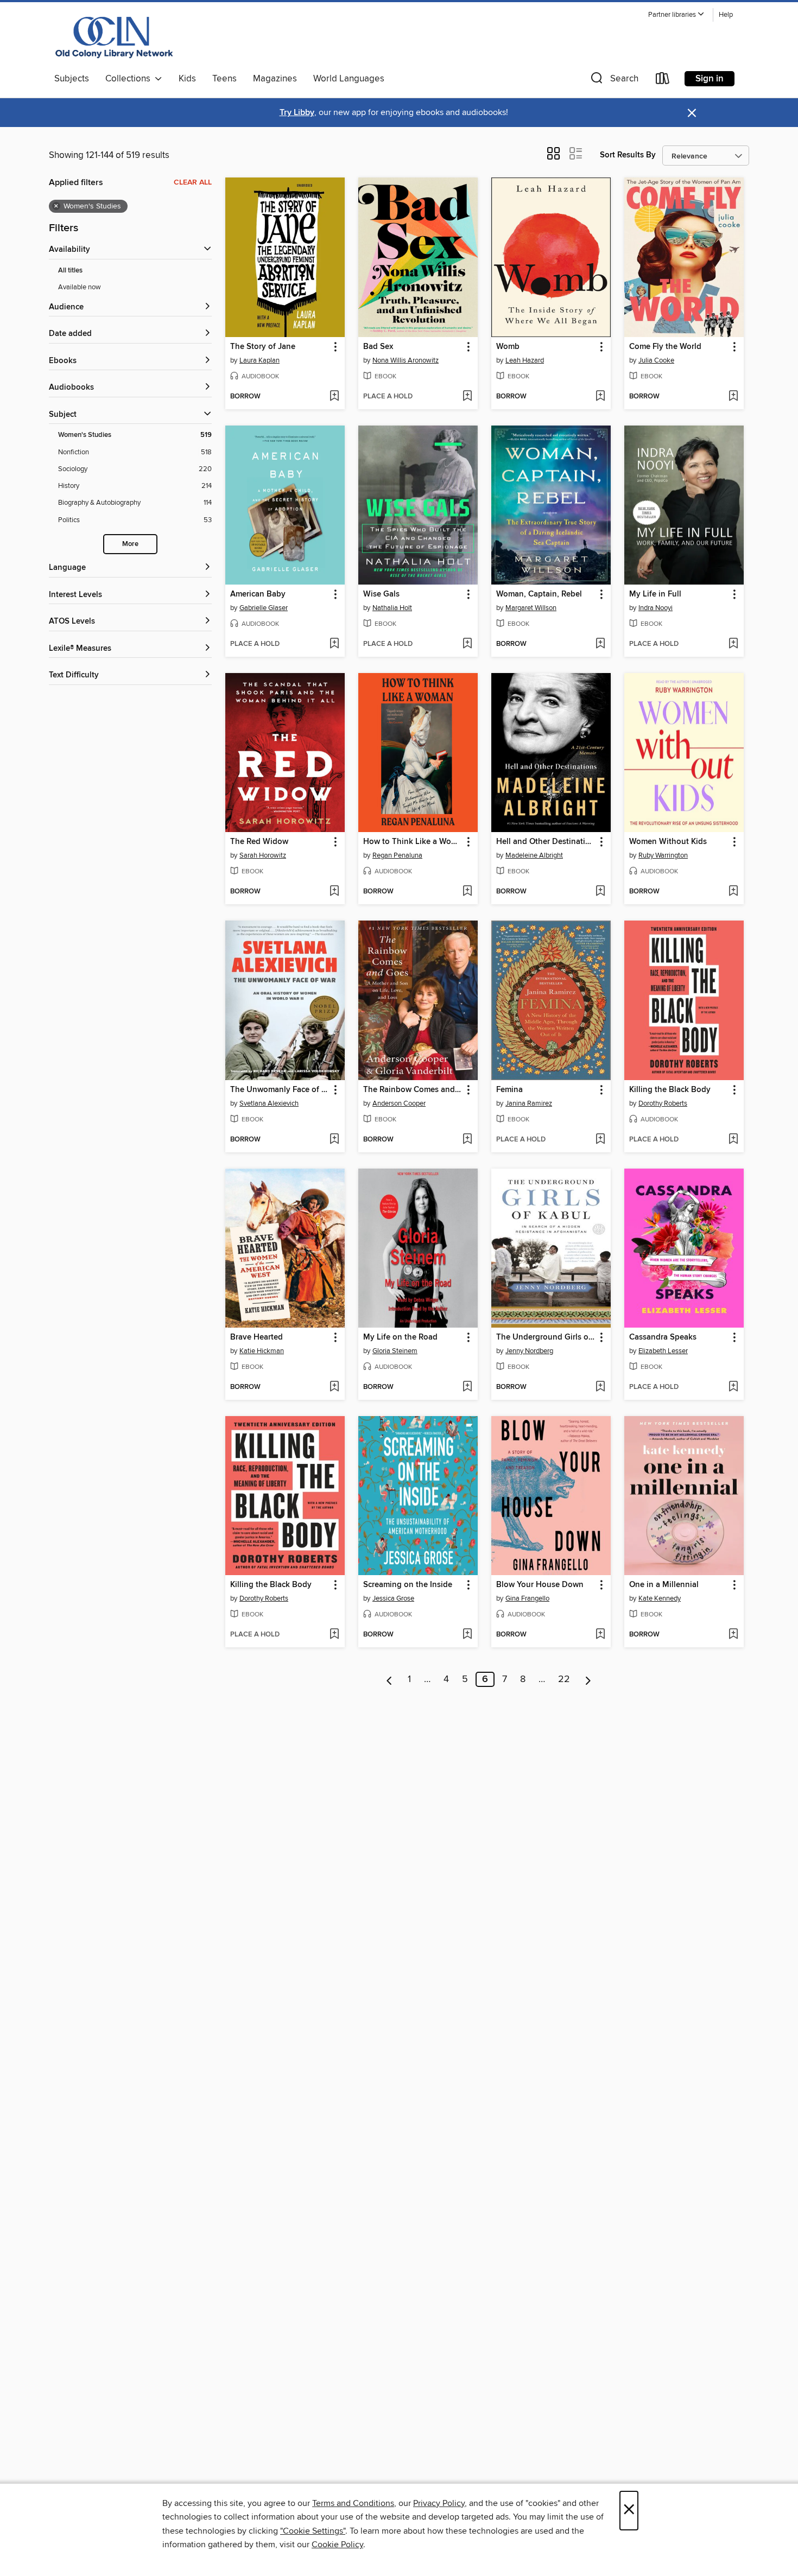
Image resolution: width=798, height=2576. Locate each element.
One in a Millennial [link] (664, 1585)
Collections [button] (130, 79)
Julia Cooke (656, 360)
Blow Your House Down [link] (540, 1585)
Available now (80, 287)
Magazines (275, 79)
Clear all (193, 182)
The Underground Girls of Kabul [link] (546, 1337)
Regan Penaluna (397, 855)
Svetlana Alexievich (269, 1103)
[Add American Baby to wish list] (334, 644)
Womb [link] (508, 347)
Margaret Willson (531, 608)
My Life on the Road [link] (400, 1337)
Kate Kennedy (660, 1598)
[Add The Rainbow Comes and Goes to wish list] (467, 1140)
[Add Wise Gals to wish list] (467, 644)
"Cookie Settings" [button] (313, 2531)
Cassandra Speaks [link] (663, 1337)
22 (564, 1679)
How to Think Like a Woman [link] (413, 842)
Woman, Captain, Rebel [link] (539, 594)
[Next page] (588, 1679)
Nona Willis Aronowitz (406, 360)
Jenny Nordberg (529, 1351)
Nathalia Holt (392, 608)
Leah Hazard (525, 360)
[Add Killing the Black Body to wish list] (733, 1140)
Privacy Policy (439, 2503)
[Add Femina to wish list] (600, 1140)
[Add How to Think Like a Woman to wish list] (467, 892)
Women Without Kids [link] (668, 842)
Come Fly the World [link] (665, 347)
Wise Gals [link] (381, 594)
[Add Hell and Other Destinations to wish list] (600, 892)
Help (726, 15)
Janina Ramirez (529, 1103)
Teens (224, 79)
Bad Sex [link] (378, 347)
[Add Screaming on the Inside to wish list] (467, 1635)
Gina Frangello (527, 1598)
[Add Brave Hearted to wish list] (334, 1387)
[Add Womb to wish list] (600, 397)
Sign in (710, 79)
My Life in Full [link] (655, 594)
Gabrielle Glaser (264, 608)
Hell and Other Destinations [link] (546, 842)
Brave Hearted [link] (256, 1337)
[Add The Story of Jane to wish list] (334, 397)
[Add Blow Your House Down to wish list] (600, 1635)
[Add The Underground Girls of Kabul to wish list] (600, 1387)
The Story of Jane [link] (263, 347)
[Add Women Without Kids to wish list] (733, 892)
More (130, 544)
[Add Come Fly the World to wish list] (733, 397)
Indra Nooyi (655, 608)
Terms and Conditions (353, 2503)
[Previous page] (389, 1679)
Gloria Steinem (395, 1351)
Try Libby (297, 113)
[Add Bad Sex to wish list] (467, 397)
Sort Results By (628, 155)
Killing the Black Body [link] (670, 1090)
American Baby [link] (258, 594)
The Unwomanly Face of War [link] (280, 1090)
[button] (676, 15)
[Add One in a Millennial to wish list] (733, 1635)
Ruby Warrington (663, 855)
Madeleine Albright (534, 855)
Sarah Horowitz (263, 855)
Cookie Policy (337, 2545)
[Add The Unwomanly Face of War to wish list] (334, 1140)
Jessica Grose (393, 1598)
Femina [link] (509, 1090)
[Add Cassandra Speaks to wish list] (733, 1387)
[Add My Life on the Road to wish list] (467, 1387)
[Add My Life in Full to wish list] (733, 644)
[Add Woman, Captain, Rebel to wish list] (600, 644)
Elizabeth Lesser (663, 1351)
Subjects (72, 79)
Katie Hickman (262, 1351)
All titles (70, 271)
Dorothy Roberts (663, 1103)
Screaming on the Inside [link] (408, 1585)
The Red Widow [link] (259, 842)
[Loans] (663, 81)
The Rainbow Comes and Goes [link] (413, 1090)
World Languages (349, 79)
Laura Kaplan (259, 360)
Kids (187, 79)
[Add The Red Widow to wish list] (334, 892)
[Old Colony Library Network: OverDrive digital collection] (115, 37)
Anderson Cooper (399, 1103)
